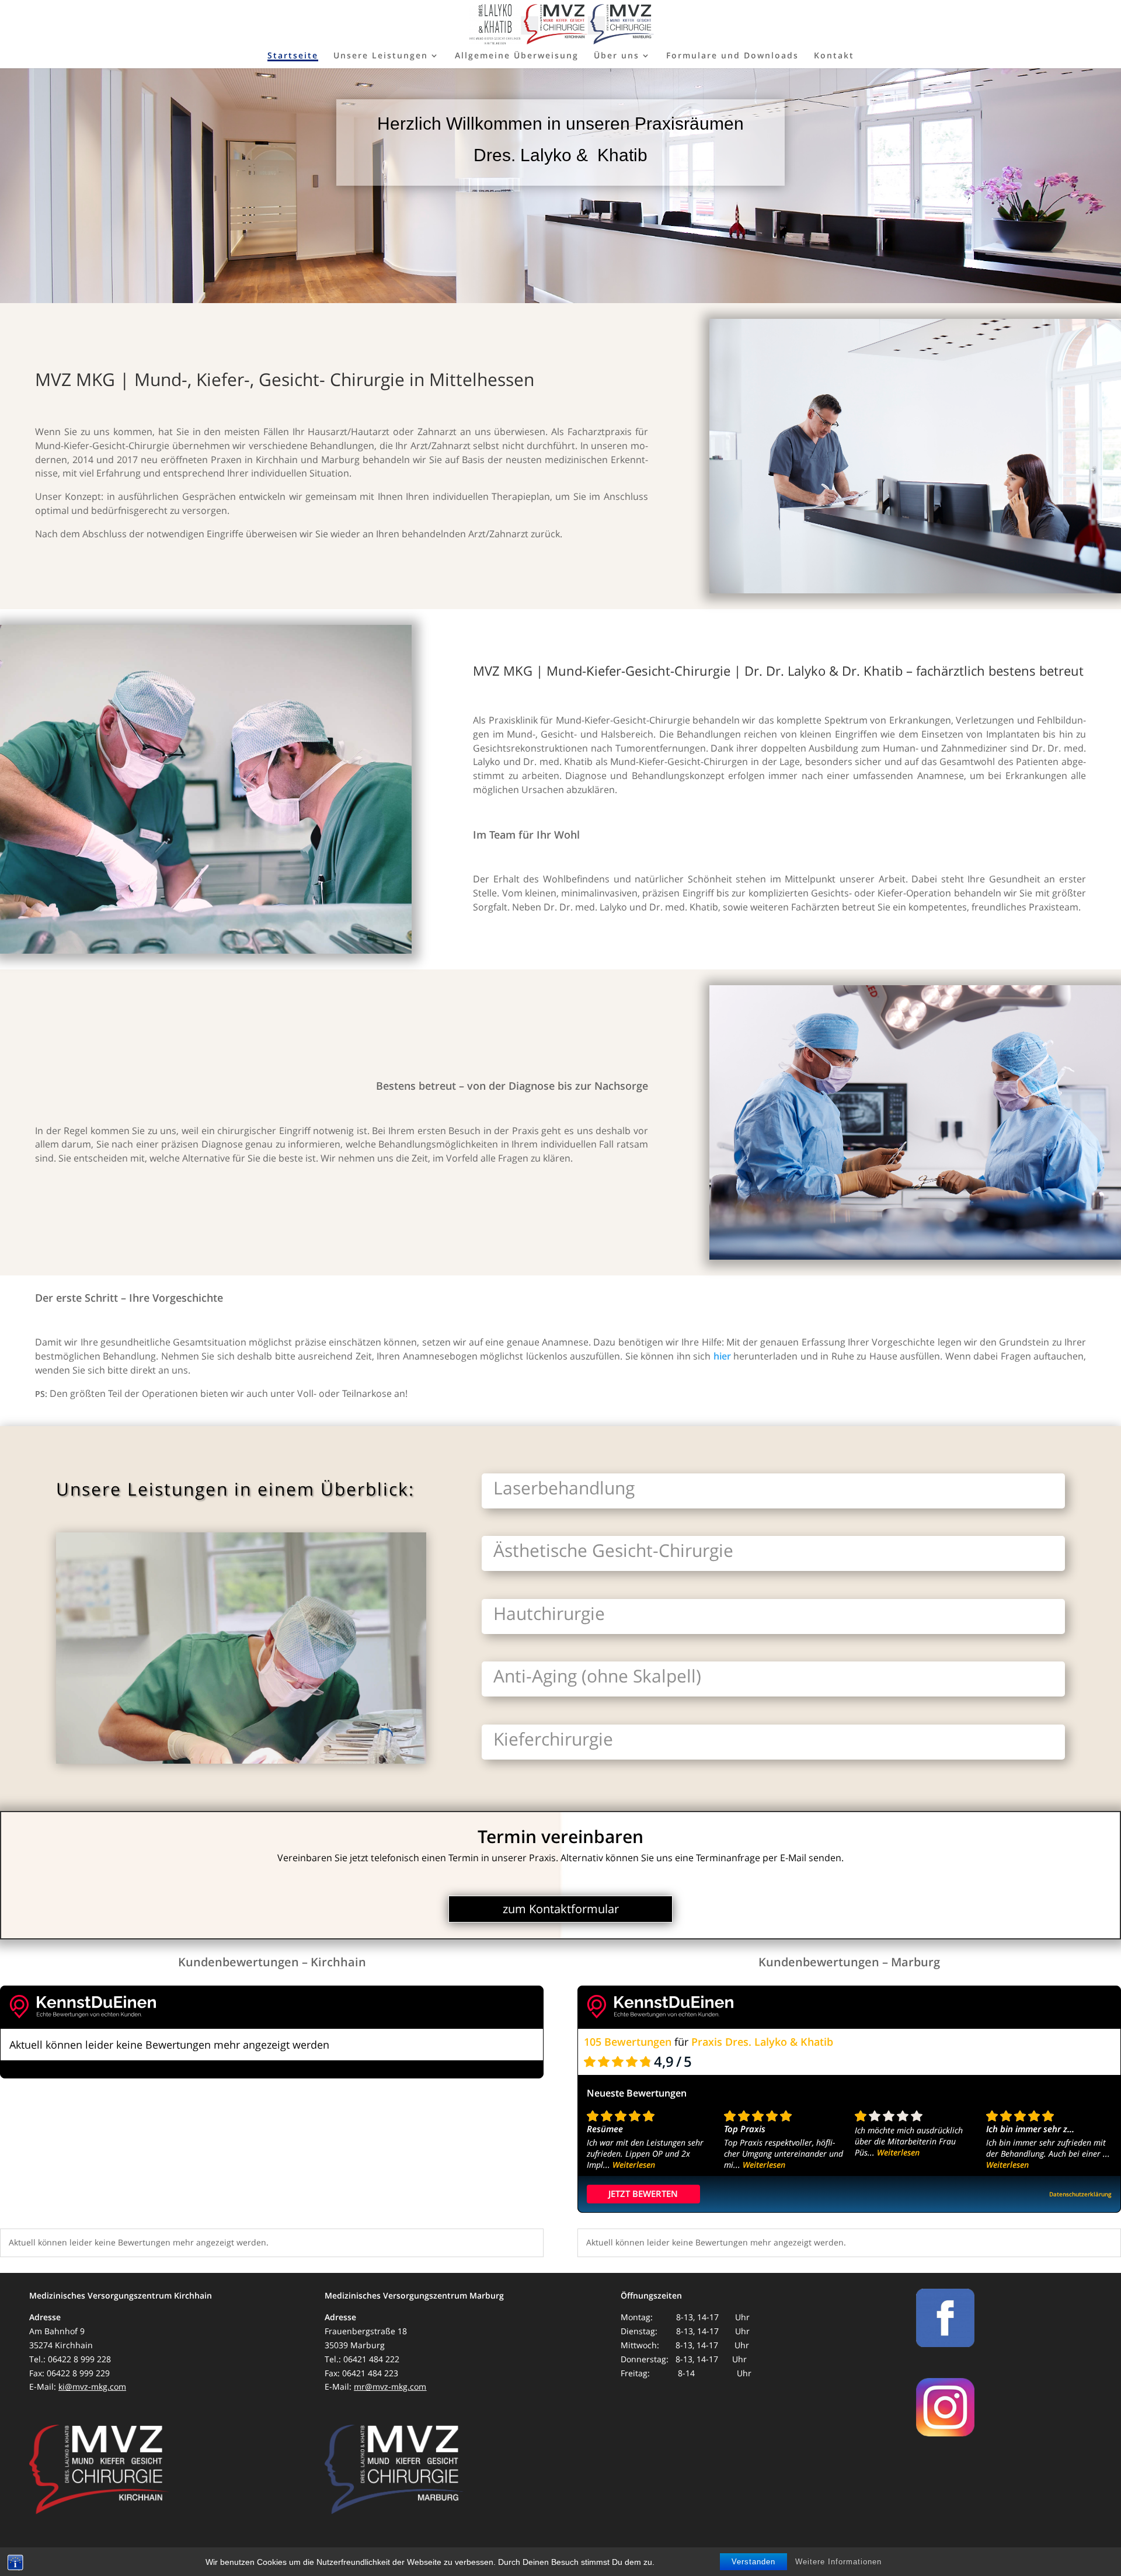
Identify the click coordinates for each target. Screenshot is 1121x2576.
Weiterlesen (634, 2165)
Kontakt (834, 56)
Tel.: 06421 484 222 (362, 2359)
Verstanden (753, 2562)
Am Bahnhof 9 (57, 2331)
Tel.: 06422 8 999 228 (70, 2359)
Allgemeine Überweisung (517, 56)
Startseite (293, 56)
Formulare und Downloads (732, 56)
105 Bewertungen (628, 2042)
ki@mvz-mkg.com (92, 2386)
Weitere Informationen (838, 2562)
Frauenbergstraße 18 (366, 2331)
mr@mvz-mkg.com (390, 2386)
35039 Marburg (355, 2345)
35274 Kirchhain (61, 2345)
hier (722, 1356)
